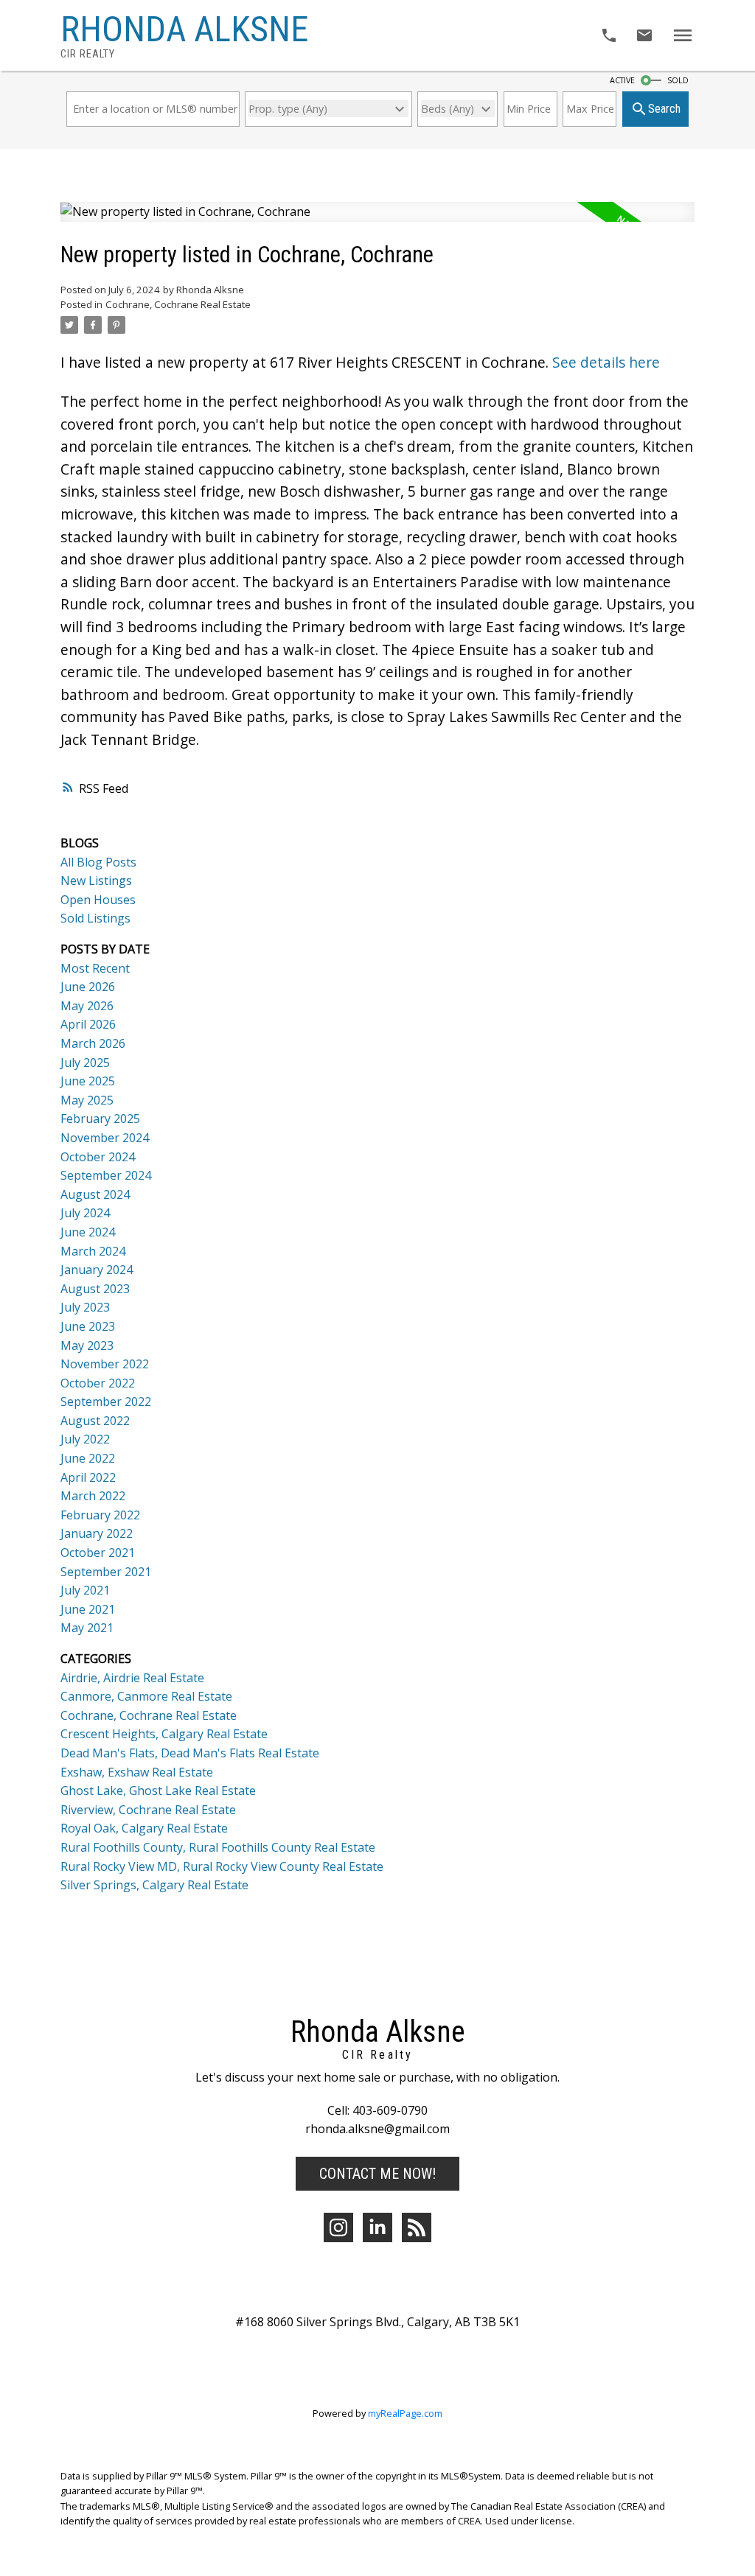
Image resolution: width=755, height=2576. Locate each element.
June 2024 (88, 1232)
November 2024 (105, 1138)
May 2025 (87, 1100)
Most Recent (95, 968)
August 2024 (95, 1194)
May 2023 (87, 1345)
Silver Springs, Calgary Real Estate (154, 1885)
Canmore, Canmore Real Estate (146, 1696)
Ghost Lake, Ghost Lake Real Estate (158, 1791)
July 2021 (85, 1590)
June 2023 (88, 1326)
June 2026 (88, 987)
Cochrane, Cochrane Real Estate (178, 304)
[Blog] (417, 2227)
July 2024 (85, 1213)
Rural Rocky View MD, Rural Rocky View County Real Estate (222, 1866)
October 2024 (98, 1157)
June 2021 (88, 1609)
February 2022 (100, 1515)
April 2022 (88, 1477)
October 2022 (98, 1383)
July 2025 (85, 1063)
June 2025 (88, 1081)
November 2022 (105, 1364)
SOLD (678, 80)
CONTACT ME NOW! (377, 2174)
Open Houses (98, 900)
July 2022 (85, 1439)
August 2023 (95, 1289)
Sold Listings (95, 918)
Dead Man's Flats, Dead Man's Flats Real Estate (190, 1753)
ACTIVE (622, 80)
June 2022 (88, 1458)
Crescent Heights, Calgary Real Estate (164, 1734)
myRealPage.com (405, 2413)
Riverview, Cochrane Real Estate (148, 1810)
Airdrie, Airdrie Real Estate (132, 1678)
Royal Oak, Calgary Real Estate (144, 1828)
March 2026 (93, 1043)
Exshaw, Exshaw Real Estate (137, 1772)
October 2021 (98, 1553)
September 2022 (106, 1401)
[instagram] (338, 2227)
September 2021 (106, 1572)
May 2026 (87, 1006)
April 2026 (88, 1024)
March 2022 (93, 1496)
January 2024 (97, 1270)
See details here (606, 363)
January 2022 (97, 1533)
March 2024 (93, 1251)
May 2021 (87, 1628)
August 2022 (95, 1421)
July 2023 (85, 1307)
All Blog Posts (98, 862)
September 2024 (106, 1175)
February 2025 (100, 1119)
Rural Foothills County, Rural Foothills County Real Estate (218, 1847)
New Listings (96, 881)
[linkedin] (377, 2227)
